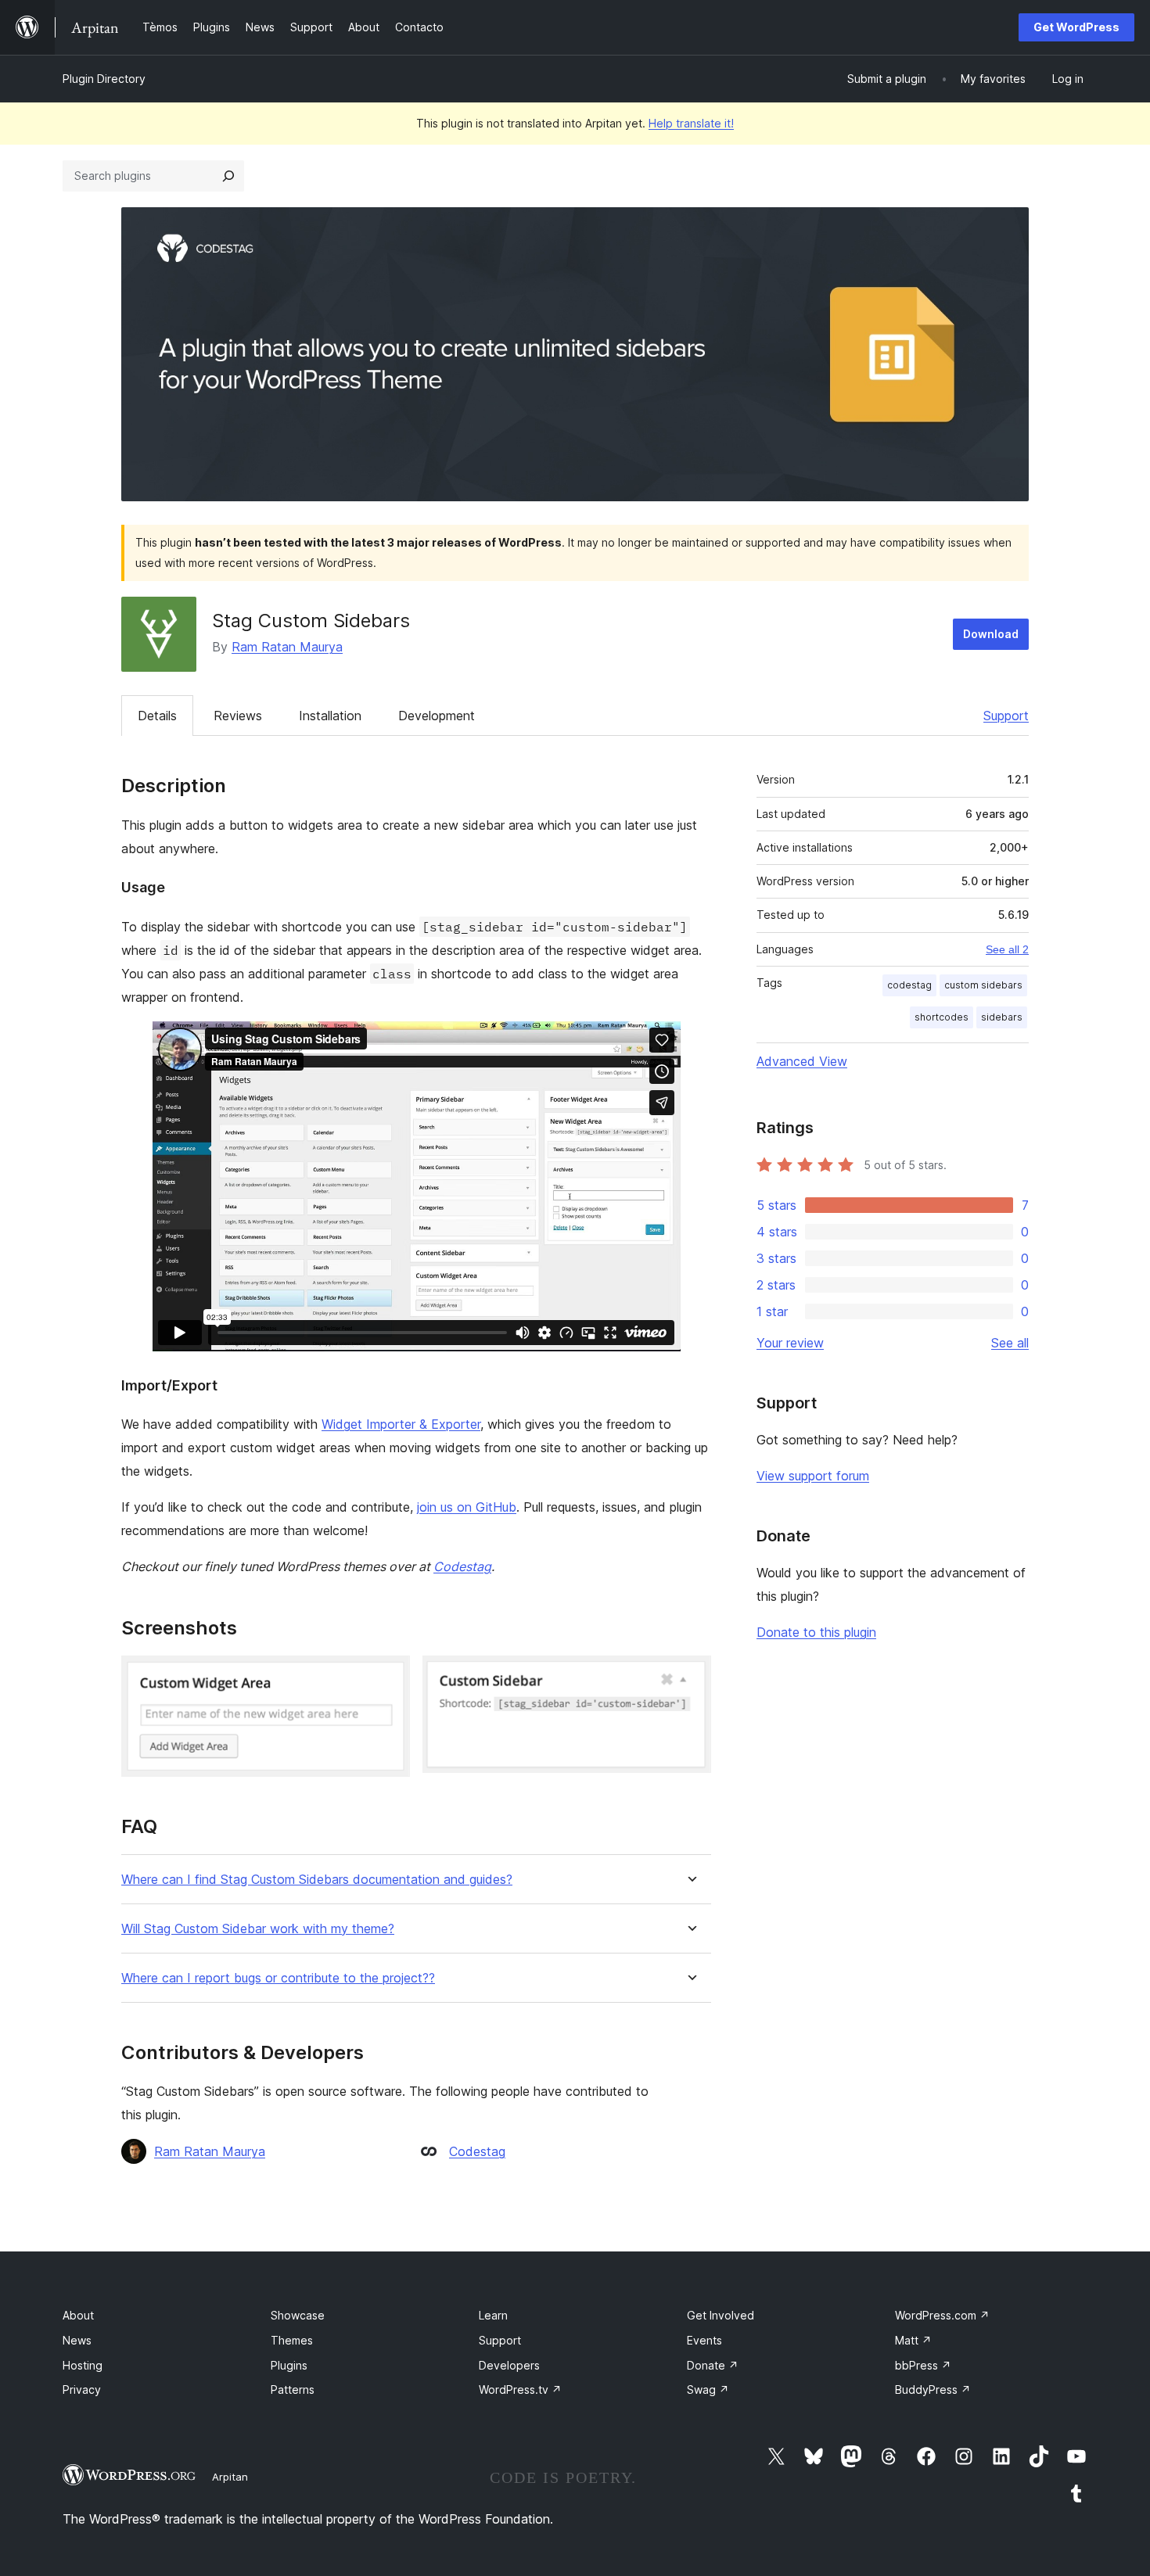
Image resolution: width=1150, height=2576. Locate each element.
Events (704, 2340)
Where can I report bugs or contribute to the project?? (278, 1978)
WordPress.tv (520, 2389)
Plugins (289, 2365)
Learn (493, 2315)
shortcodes (942, 1017)
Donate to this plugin (816, 1632)
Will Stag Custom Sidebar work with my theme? (258, 1929)
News (77, 2340)
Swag (708, 2389)
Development (437, 716)
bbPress (923, 2365)
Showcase (298, 2315)
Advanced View (802, 1061)
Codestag (462, 1566)
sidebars (1002, 1017)
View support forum (813, 1476)
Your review (790, 1343)
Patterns (293, 2389)
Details (157, 716)
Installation (330, 716)
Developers (509, 2365)
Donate (713, 2365)
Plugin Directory (104, 79)
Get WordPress (1076, 27)
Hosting (83, 2365)
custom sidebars (983, 985)
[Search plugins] (228, 176)
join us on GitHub (467, 1507)
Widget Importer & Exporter (401, 1424)
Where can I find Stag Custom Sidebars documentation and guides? (317, 1880)
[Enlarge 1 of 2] (389, 1677)
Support (1006, 716)
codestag (909, 985)
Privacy (82, 2389)
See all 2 (1007, 949)
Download (991, 634)
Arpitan (230, 2477)
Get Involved (721, 2315)
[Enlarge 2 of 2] (690, 1677)
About (78, 2315)
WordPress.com (942, 2315)
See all (1010, 1343)
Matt (913, 2340)
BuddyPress (933, 2389)
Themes (292, 2340)
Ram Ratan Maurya (287, 647)
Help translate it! (691, 123)
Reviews (238, 716)
